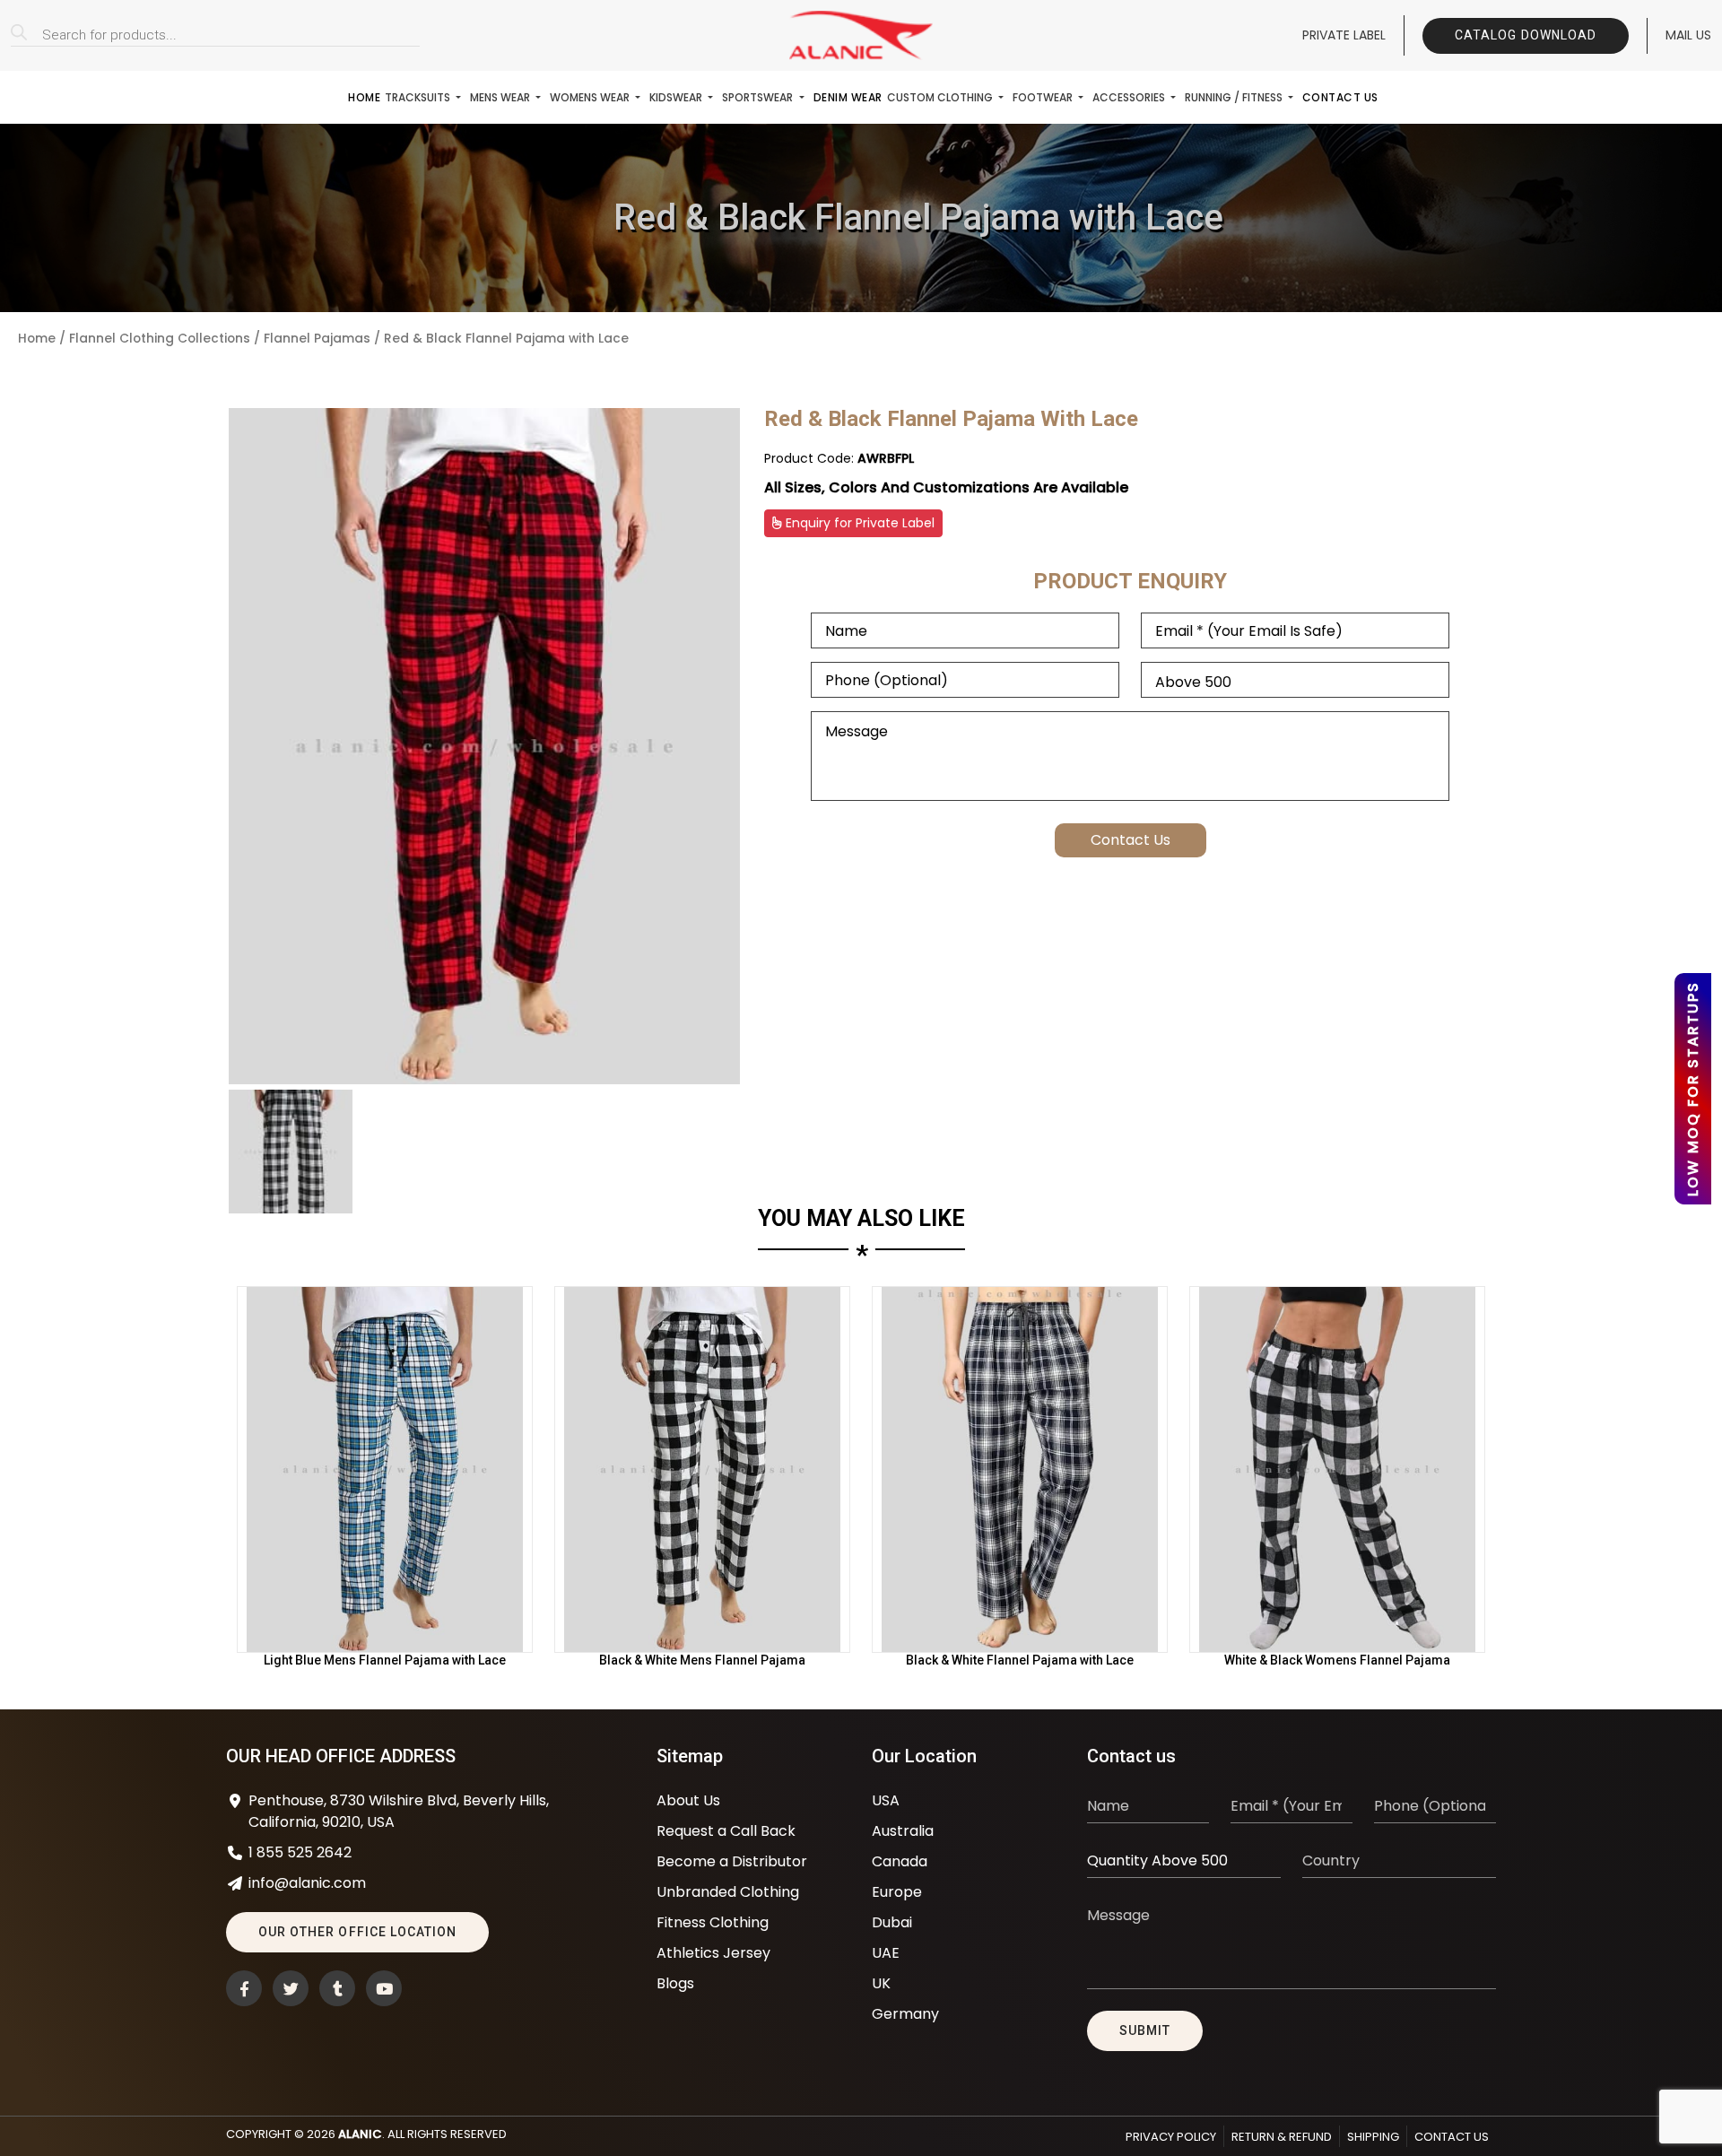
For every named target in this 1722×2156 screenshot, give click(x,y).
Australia (903, 1831)
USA (886, 1800)
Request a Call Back (726, 1831)
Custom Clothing (941, 97)
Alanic (360, 2134)
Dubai (892, 1922)
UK (881, 1983)
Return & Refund (1282, 2137)
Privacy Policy (1171, 2137)
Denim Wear (848, 97)
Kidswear (677, 97)
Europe (897, 1892)
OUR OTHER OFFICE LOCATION (357, 1932)
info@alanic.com (307, 1883)
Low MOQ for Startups (1693, 1089)
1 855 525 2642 (300, 1852)
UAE (886, 1953)
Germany (905, 2014)
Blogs (675, 1983)
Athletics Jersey (713, 1953)
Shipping (1373, 2137)
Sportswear (759, 97)
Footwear (1044, 97)
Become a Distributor (732, 1861)
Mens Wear (501, 97)
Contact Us (1340, 97)
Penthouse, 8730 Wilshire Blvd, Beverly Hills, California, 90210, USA (399, 1811)
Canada (900, 1861)
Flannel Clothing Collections (160, 339)
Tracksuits (419, 97)
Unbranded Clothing (728, 1892)
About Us (688, 1800)
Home (364, 97)
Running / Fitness (1235, 97)
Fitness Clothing (713, 1922)
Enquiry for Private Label (858, 523)
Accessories (1130, 97)
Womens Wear (591, 97)
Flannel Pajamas (317, 339)
